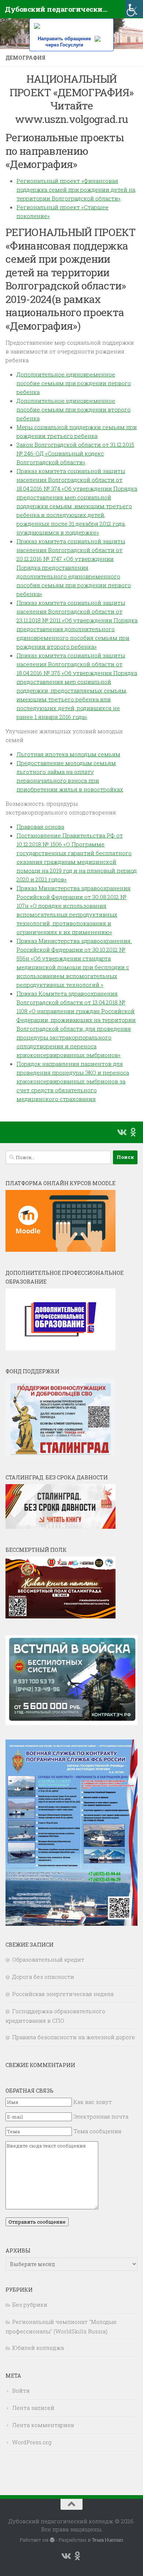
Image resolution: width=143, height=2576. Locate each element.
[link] (134, 9)
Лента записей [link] (33, 2408)
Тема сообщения (97, 2131)
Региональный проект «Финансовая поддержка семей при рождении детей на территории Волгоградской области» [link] (76, 190)
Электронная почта (101, 2116)
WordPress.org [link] (32, 2442)
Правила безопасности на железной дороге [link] (74, 2037)
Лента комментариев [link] (43, 2425)
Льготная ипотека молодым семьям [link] (68, 754)
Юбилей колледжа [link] (38, 2348)
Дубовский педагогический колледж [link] (56, 9)
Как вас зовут (93, 2102)
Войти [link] (21, 2390)
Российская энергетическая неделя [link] (63, 1994)
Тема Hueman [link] (108, 2540)
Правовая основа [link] (40, 827)
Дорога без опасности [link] (43, 1977)
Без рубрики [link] (30, 2304)
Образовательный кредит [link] (48, 1959)
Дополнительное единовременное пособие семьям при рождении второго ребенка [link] (74, 409)
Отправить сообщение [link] (37, 2222)
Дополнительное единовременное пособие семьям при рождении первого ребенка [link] (74, 383)
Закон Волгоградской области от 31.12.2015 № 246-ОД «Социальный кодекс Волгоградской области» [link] (75, 453)
